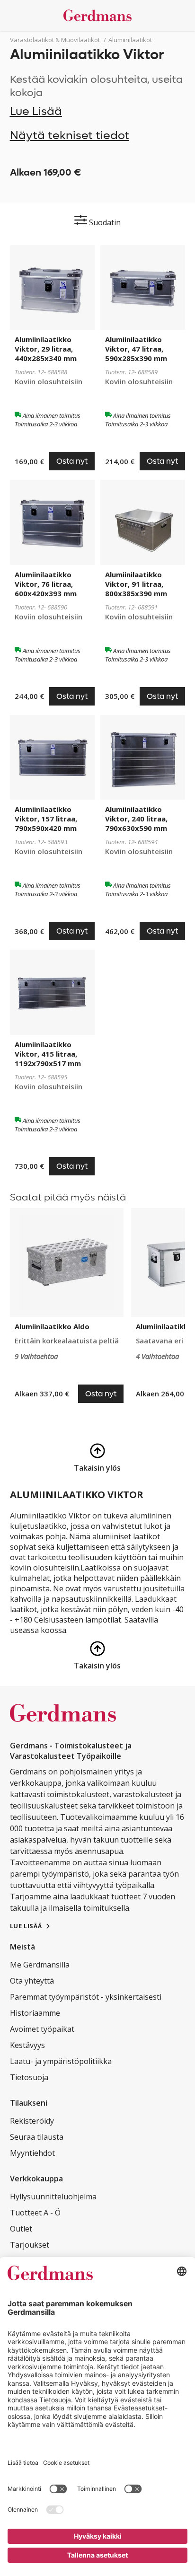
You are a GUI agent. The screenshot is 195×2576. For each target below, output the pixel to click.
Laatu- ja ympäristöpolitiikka (61, 2061)
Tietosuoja (29, 2077)
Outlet (21, 2229)
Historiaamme (35, 2013)
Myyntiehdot (32, 2153)
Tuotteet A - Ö (35, 2213)
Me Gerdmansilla (40, 1965)
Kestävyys (27, 2045)
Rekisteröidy (32, 2121)
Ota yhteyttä (32, 1981)
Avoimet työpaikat (42, 2029)
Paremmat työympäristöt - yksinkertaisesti (86, 1997)
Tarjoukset (30, 2245)
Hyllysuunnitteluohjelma (53, 2197)
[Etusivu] (98, 15)
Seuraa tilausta (37, 2137)
